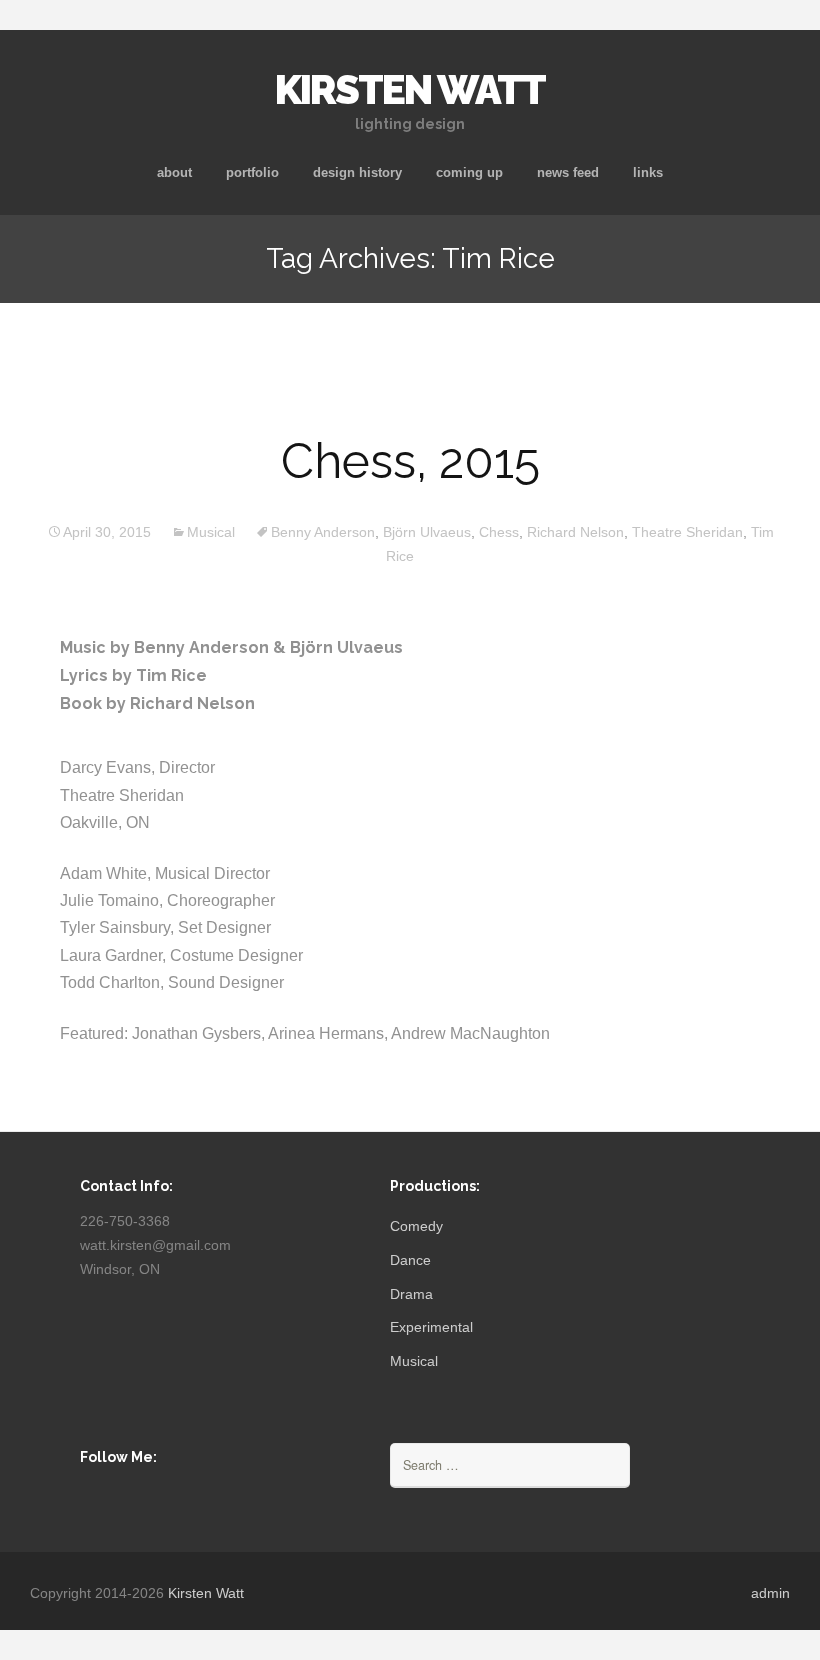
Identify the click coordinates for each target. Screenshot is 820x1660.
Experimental (431, 1327)
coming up (469, 172)
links (648, 172)
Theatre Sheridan (687, 532)
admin (770, 1593)
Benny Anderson (323, 532)
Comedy (416, 1226)
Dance (410, 1260)
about (174, 172)
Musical (211, 532)
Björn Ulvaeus (427, 532)
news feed (568, 172)
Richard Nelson (575, 532)
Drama (411, 1294)
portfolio (252, 172)
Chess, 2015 (410, 461)
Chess (499, 532)
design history (357, 172)
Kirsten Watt (206, 1593)
